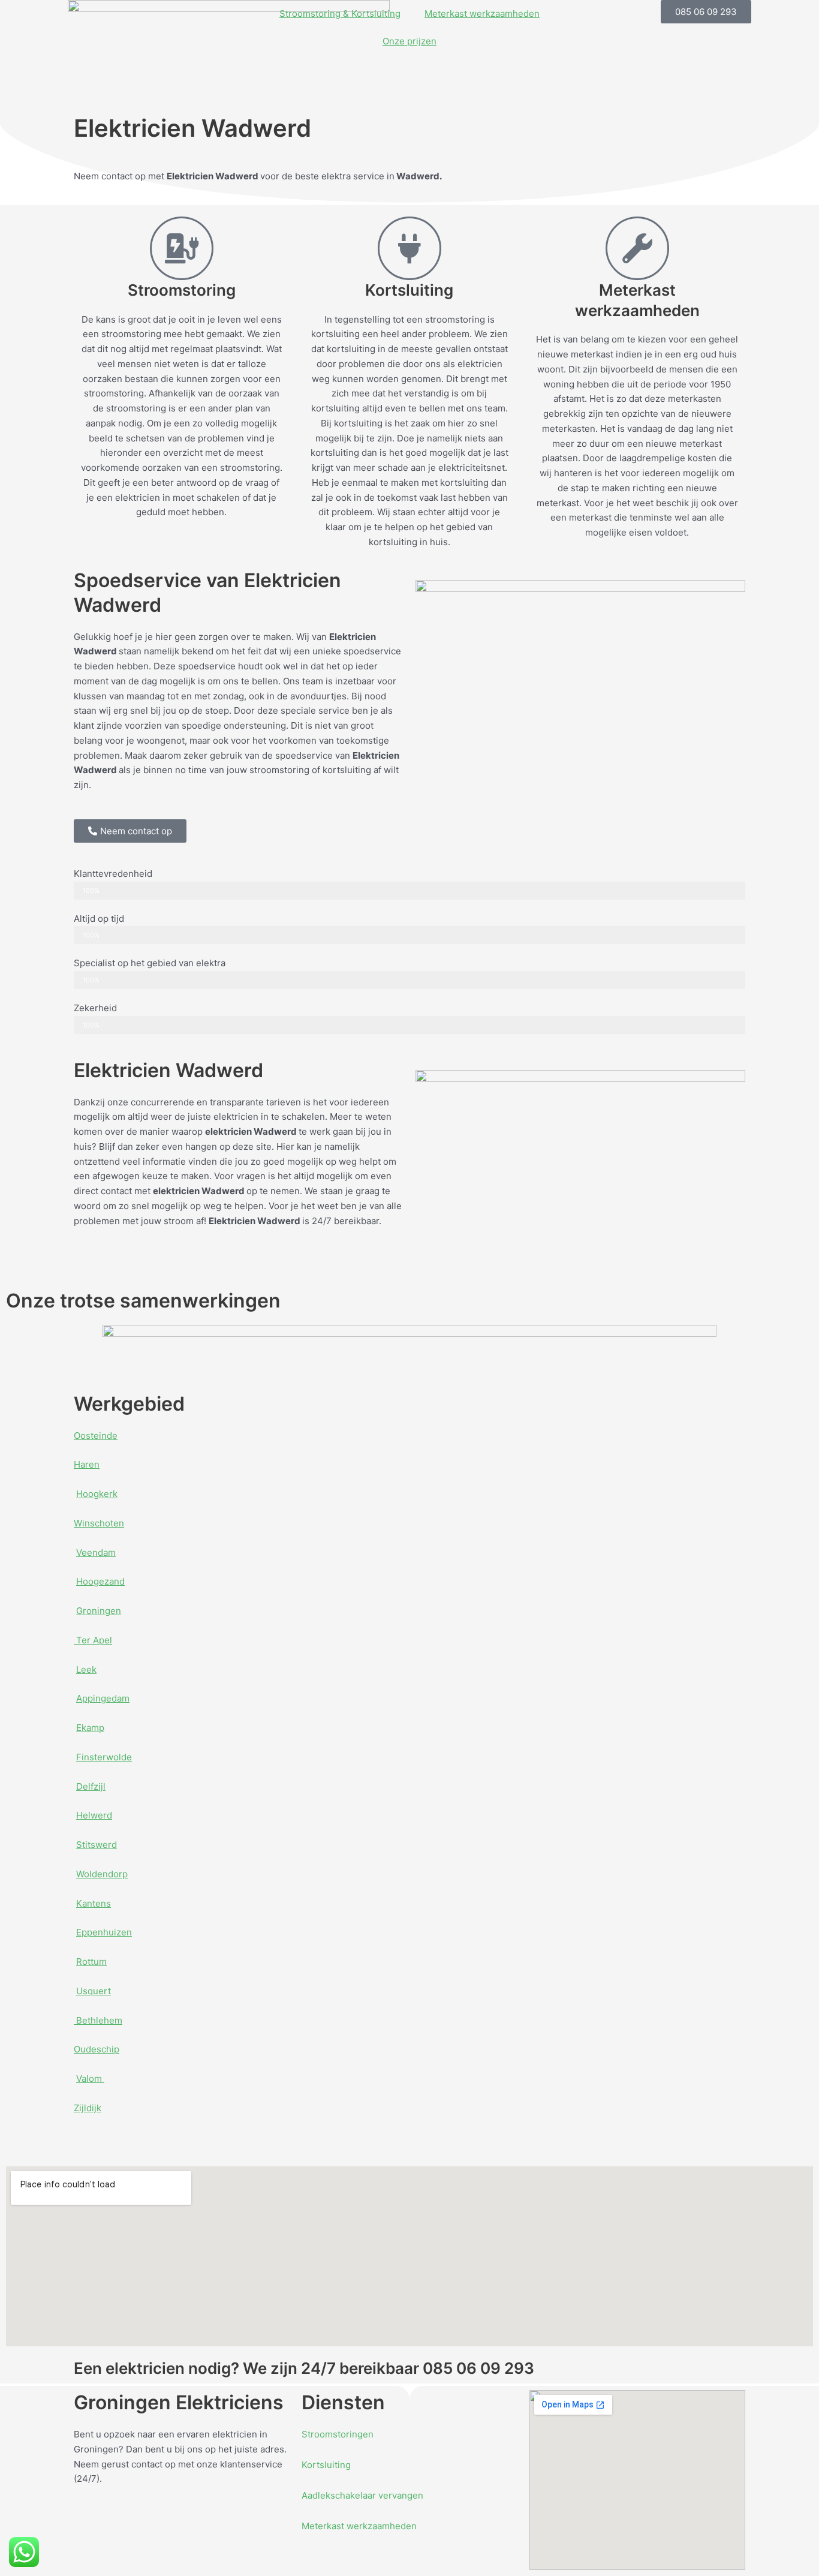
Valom (90, 2078)
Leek (86, 1669)
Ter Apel (93, 1640)
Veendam (96, 1552)
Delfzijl (91, 1786)
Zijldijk (88, 2108)
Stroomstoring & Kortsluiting (340, 13)
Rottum (91, 1962)
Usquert (94, 1991)
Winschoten (99, 1523)
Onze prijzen (409, 41)
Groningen (99, 1611)
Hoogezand (100, 1581)
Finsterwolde (104, 1757)
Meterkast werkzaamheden (482, 13)
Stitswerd (97, 1845)
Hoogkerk (97, 1494)
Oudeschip (97, 2049)
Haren (87, 1464)
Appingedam (103, 1698)
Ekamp (90, 1728)
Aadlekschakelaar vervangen (362, 2495)
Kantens (94, 1903)
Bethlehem (98, 2020)
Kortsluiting (326, 2465)
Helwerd (94, 1815)
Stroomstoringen (338, 2434)
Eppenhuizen (104, 1932)
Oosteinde (96, 1436)
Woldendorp (102, 1874)
